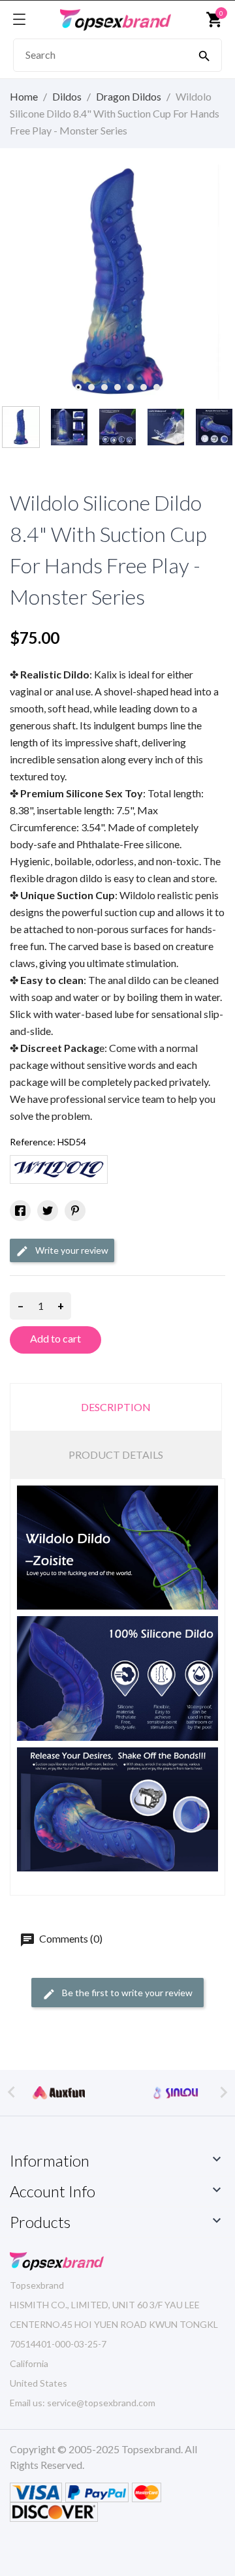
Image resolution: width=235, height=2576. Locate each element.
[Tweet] (48, 1211)
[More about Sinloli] (176, 2092)
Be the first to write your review (126, 1993)
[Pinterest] (75, 1211)
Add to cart (55, 1338)
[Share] (20, 1211)
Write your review (71, 1250)
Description (116, 1407)
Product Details (116, 1455)
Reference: (33, 1142)
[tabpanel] (117, 282)
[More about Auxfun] (59, 2092)
